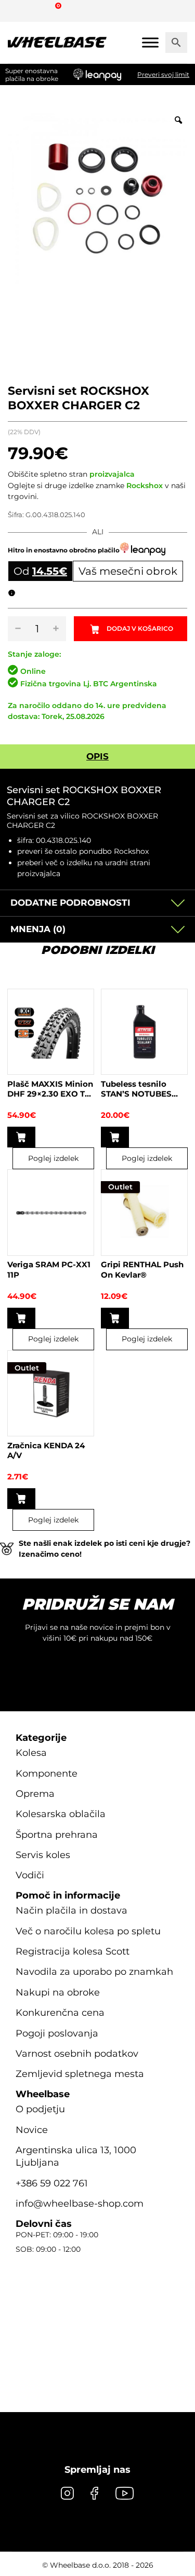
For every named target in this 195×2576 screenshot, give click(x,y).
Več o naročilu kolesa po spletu (88, 1931)
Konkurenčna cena (60, 2013)
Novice (32, 2130)
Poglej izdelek (53, 1158)
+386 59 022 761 (52, 2183)
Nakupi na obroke (58, 1992)
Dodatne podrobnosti (70, 903)
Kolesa (31, 1753)
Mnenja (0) (38, 929)
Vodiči (30, 1875)
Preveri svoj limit (163, 74)
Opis (97, 756)
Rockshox (145, 486)
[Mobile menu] (150, 42)
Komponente (47, 1774)
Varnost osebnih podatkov (77, 2054)
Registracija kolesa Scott (73, 1951)
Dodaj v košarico (140, 628)
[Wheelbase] (57, 43)
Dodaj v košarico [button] (21, 1137)
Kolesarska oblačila (61, 1814)
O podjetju (40, 2109)
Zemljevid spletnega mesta (80, 2074)
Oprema (35, 1794)
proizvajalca (112, 474)
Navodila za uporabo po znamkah (94, 1972)
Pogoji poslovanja (57, 2033)
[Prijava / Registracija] (38, 10)
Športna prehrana (57, 1835)
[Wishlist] (19, 10)
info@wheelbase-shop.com (80, 2204)
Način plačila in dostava (71, 1910)
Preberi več (115, 1137)
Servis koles (43, 1855)
